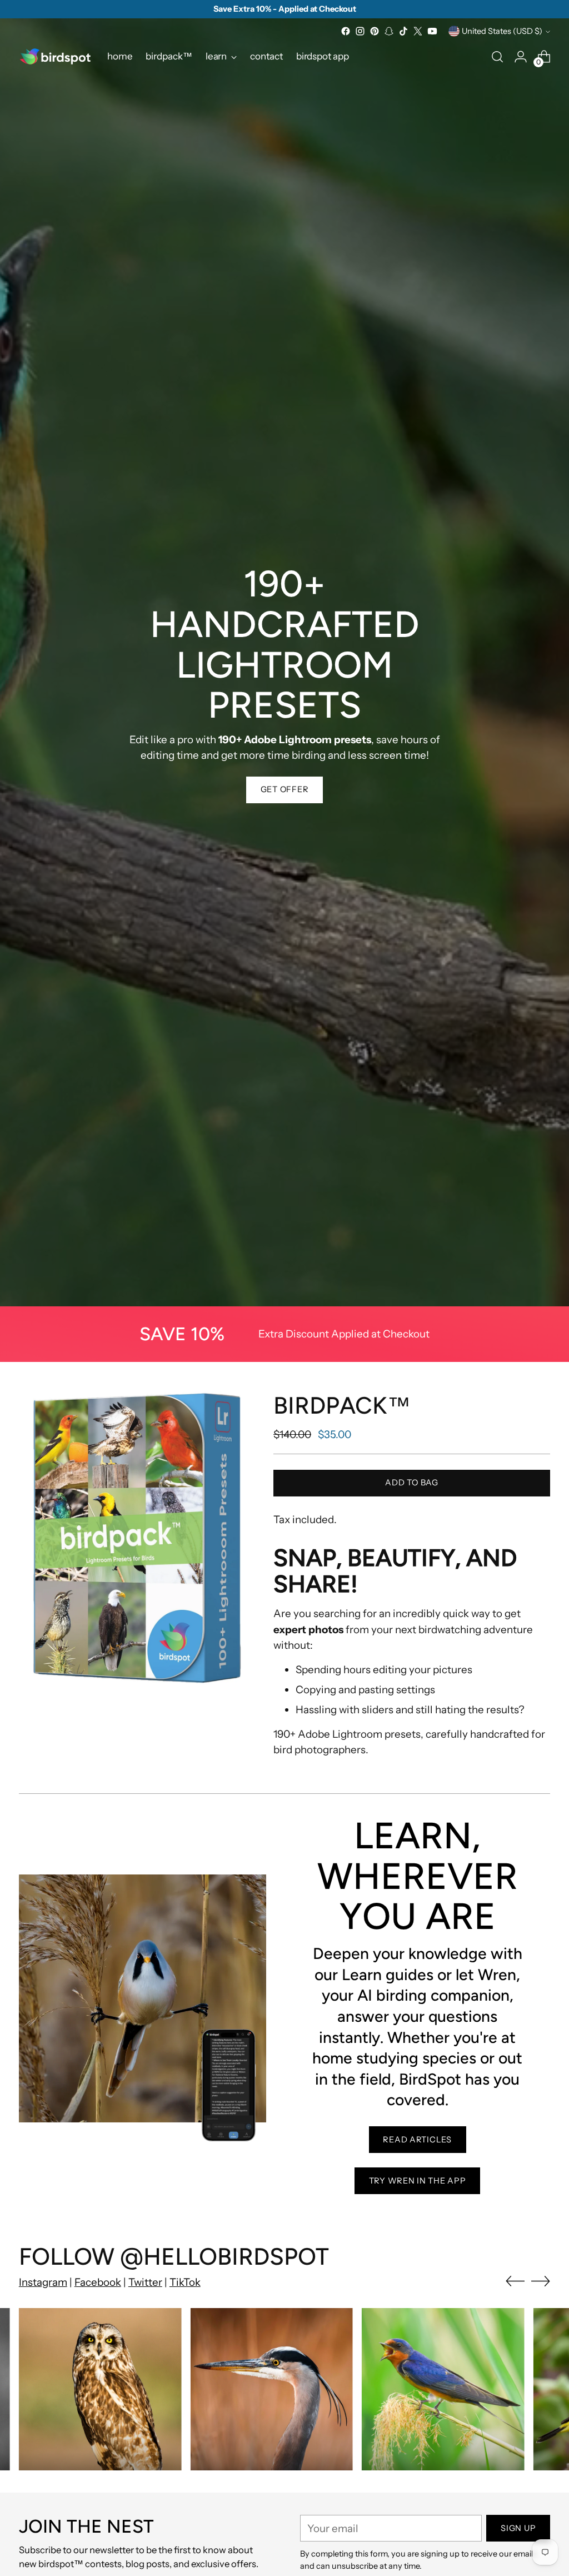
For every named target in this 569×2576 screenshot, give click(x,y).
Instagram (43, 2282)
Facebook (98, 2282)
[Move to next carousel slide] (541, 2281)
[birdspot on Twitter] (418, 31)
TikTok (185, 2282)
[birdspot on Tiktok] (403, 31)
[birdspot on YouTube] (432, 31)
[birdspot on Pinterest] (375, 31)
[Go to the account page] (521, 57)
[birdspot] (55, 56)
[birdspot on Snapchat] (389, 31)
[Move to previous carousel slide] (515, 2281)
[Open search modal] (497, 57)
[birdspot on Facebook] (346, 31)
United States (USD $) (502, 31)
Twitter (145, 2282)
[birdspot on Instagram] (360, 31)
